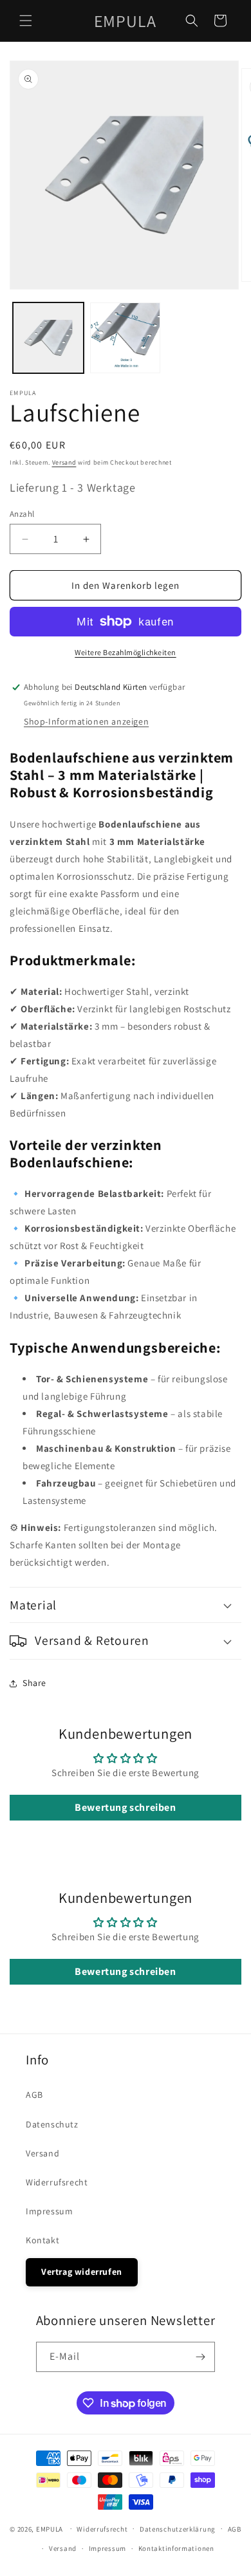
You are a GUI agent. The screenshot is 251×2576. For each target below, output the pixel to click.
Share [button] (34, 1683)
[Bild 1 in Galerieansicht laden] (48, 338)
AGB (34, 2095)
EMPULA (50, 2528)
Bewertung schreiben (125, 1807)
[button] (26, 21)
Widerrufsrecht (57, 2182)
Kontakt (42, 2240)
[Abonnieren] (200, 2357)
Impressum (49, 2211)
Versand (64, 462)
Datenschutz (52, 2124)
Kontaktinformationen (176, 2548)
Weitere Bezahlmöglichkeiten (126, 652)
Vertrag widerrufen (82, 2272)
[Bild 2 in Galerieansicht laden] (126, 338)
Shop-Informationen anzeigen (86, 721)
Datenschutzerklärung (178, 2529)
